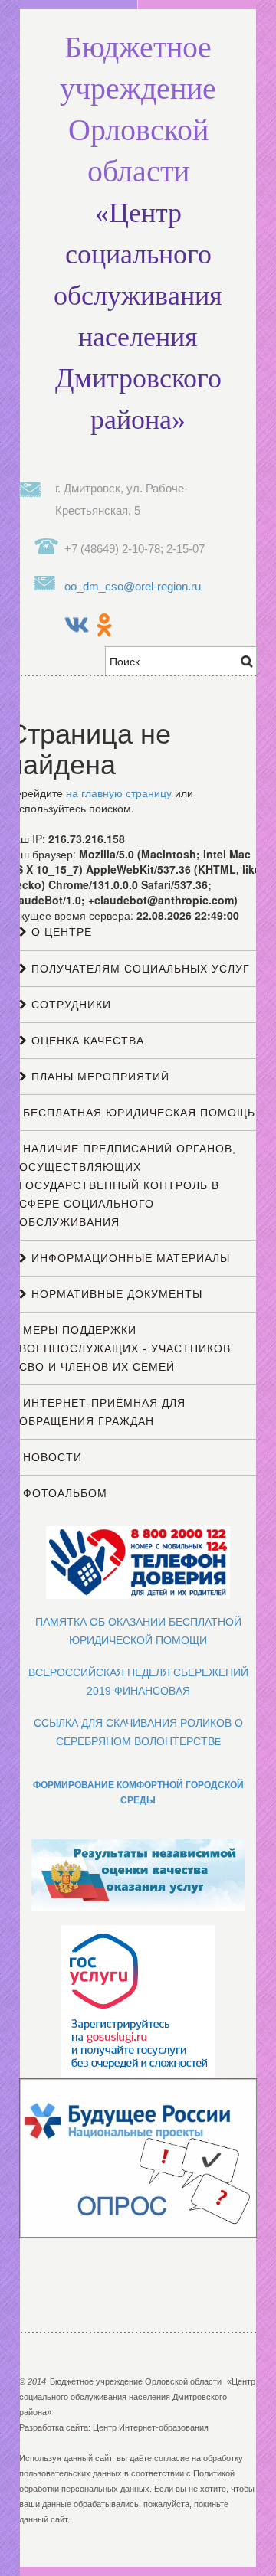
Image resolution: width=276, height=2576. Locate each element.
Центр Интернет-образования (151, 2427)
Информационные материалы (129, 1258)
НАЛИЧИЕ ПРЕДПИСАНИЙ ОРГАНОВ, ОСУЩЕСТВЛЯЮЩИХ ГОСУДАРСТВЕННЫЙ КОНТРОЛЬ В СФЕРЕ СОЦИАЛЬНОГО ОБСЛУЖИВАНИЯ (128, 1185)
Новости (51, 1457)
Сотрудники (69, 1005)
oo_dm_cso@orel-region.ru (133, 586)
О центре (60, 932)
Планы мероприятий (99, 1077)
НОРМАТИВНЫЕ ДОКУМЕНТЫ (115, 1294)
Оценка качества (86, 1041)
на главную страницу (119, 793)
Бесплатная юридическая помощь (137, 1113)
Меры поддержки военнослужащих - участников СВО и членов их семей (125, 1348)
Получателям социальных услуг (139, 969)
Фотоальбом (63, 1493)
